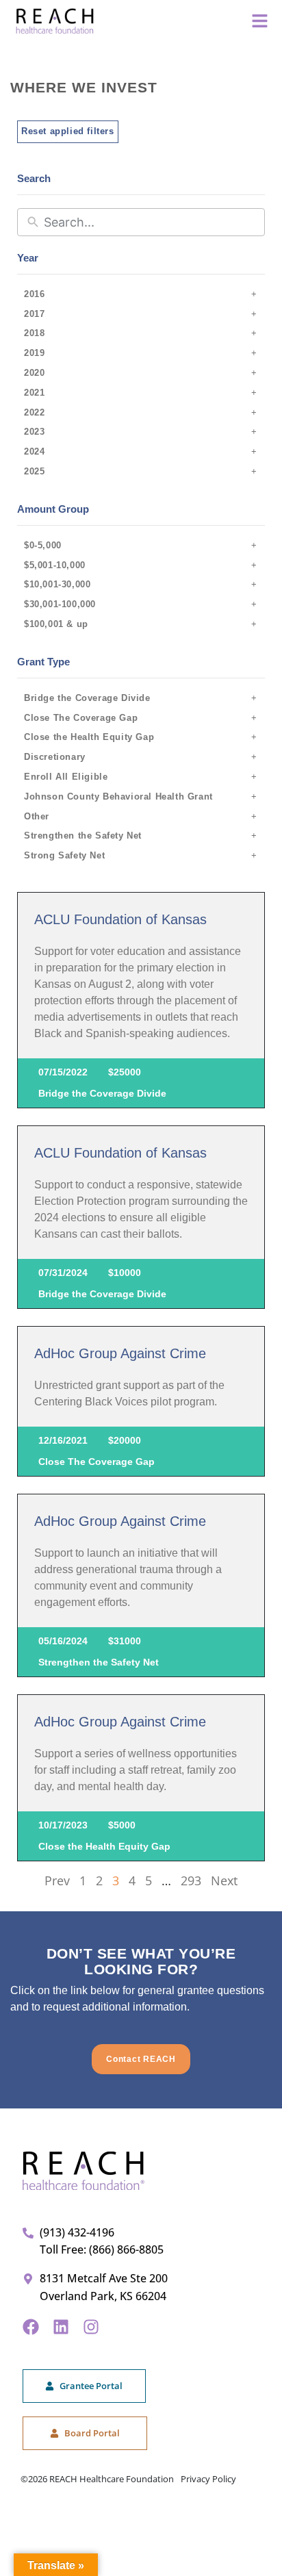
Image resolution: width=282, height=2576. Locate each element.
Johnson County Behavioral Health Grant (118, 796)
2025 (34, 471)
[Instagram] (91, 2327)
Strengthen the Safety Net (83, 836)
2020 (34, 373)
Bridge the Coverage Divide (87, 698)
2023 (34, 432)
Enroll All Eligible (66, 777)
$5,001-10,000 (55, 565)
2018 (34, 333)
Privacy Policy (208, 2479)
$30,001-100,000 (60, 604)
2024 (34, 451)
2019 (34, 353)
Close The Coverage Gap (81, 718)
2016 (34, 294)
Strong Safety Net (64, 855)
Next (224, 1880)
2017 (34, 314)
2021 (34, 393)
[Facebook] (31, 2327)
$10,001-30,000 (57, 584)
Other (37, 816)
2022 (34, 412)
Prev (57, 1880)
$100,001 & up (56, 624)
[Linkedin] (61, 2327)
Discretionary (55, 757)
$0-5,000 (43, 545)
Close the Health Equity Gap (89, 737)
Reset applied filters (68, 131)
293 (191, 1880)
